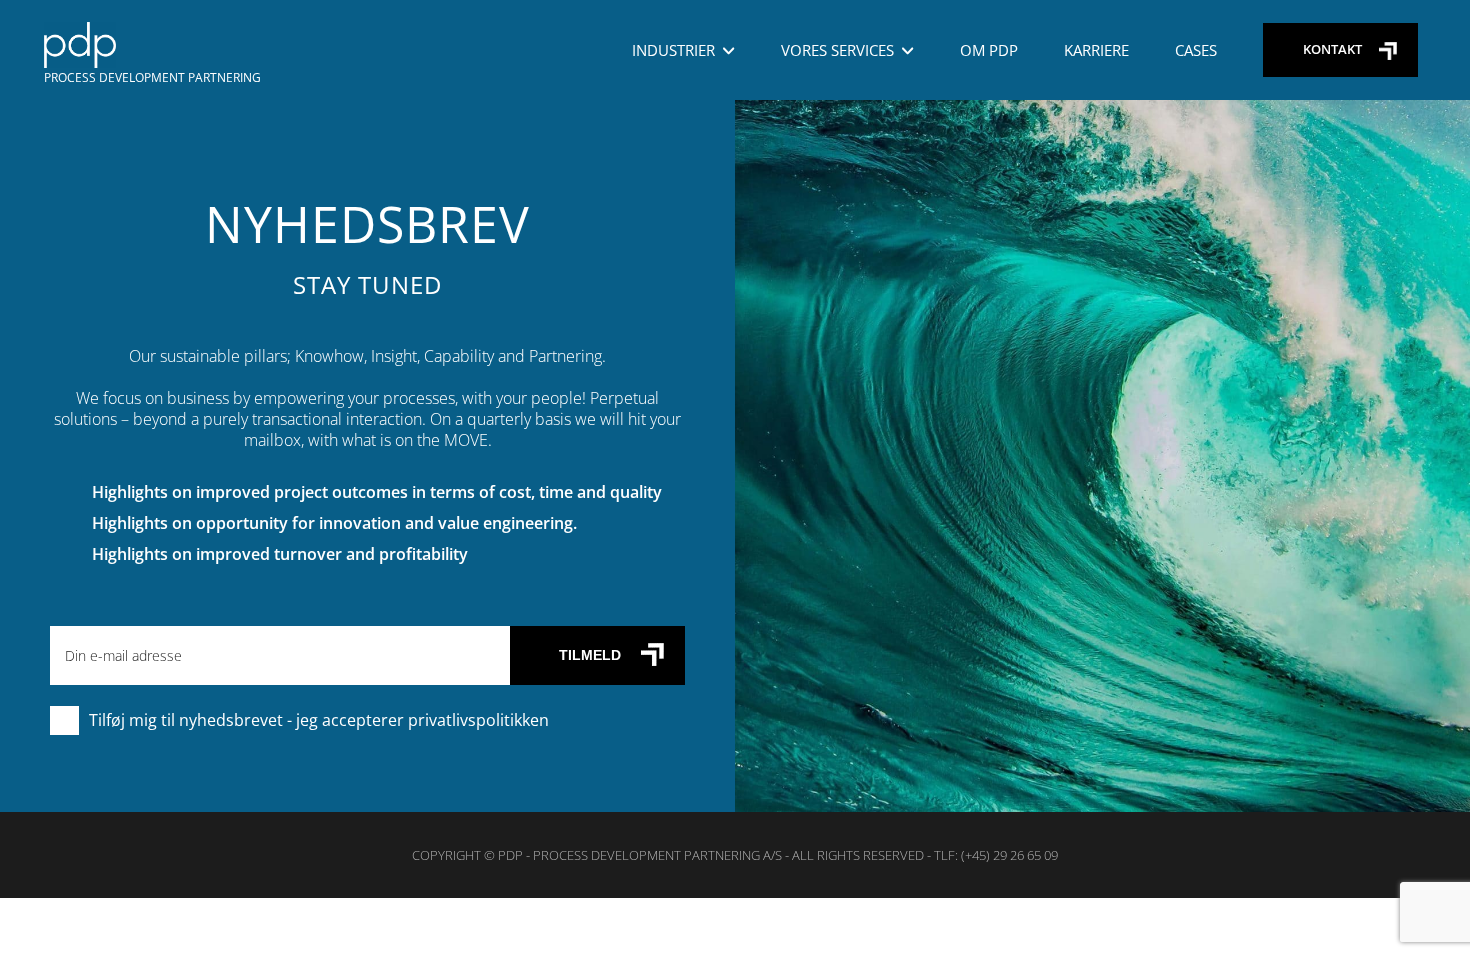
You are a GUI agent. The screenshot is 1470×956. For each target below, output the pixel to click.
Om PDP (989, 50)
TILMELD (590, 655)
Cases (1196, 50)
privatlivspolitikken (478, 720)
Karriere (1096, 50)
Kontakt (1332, 49)
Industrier (673, 50)
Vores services (837, 50)
